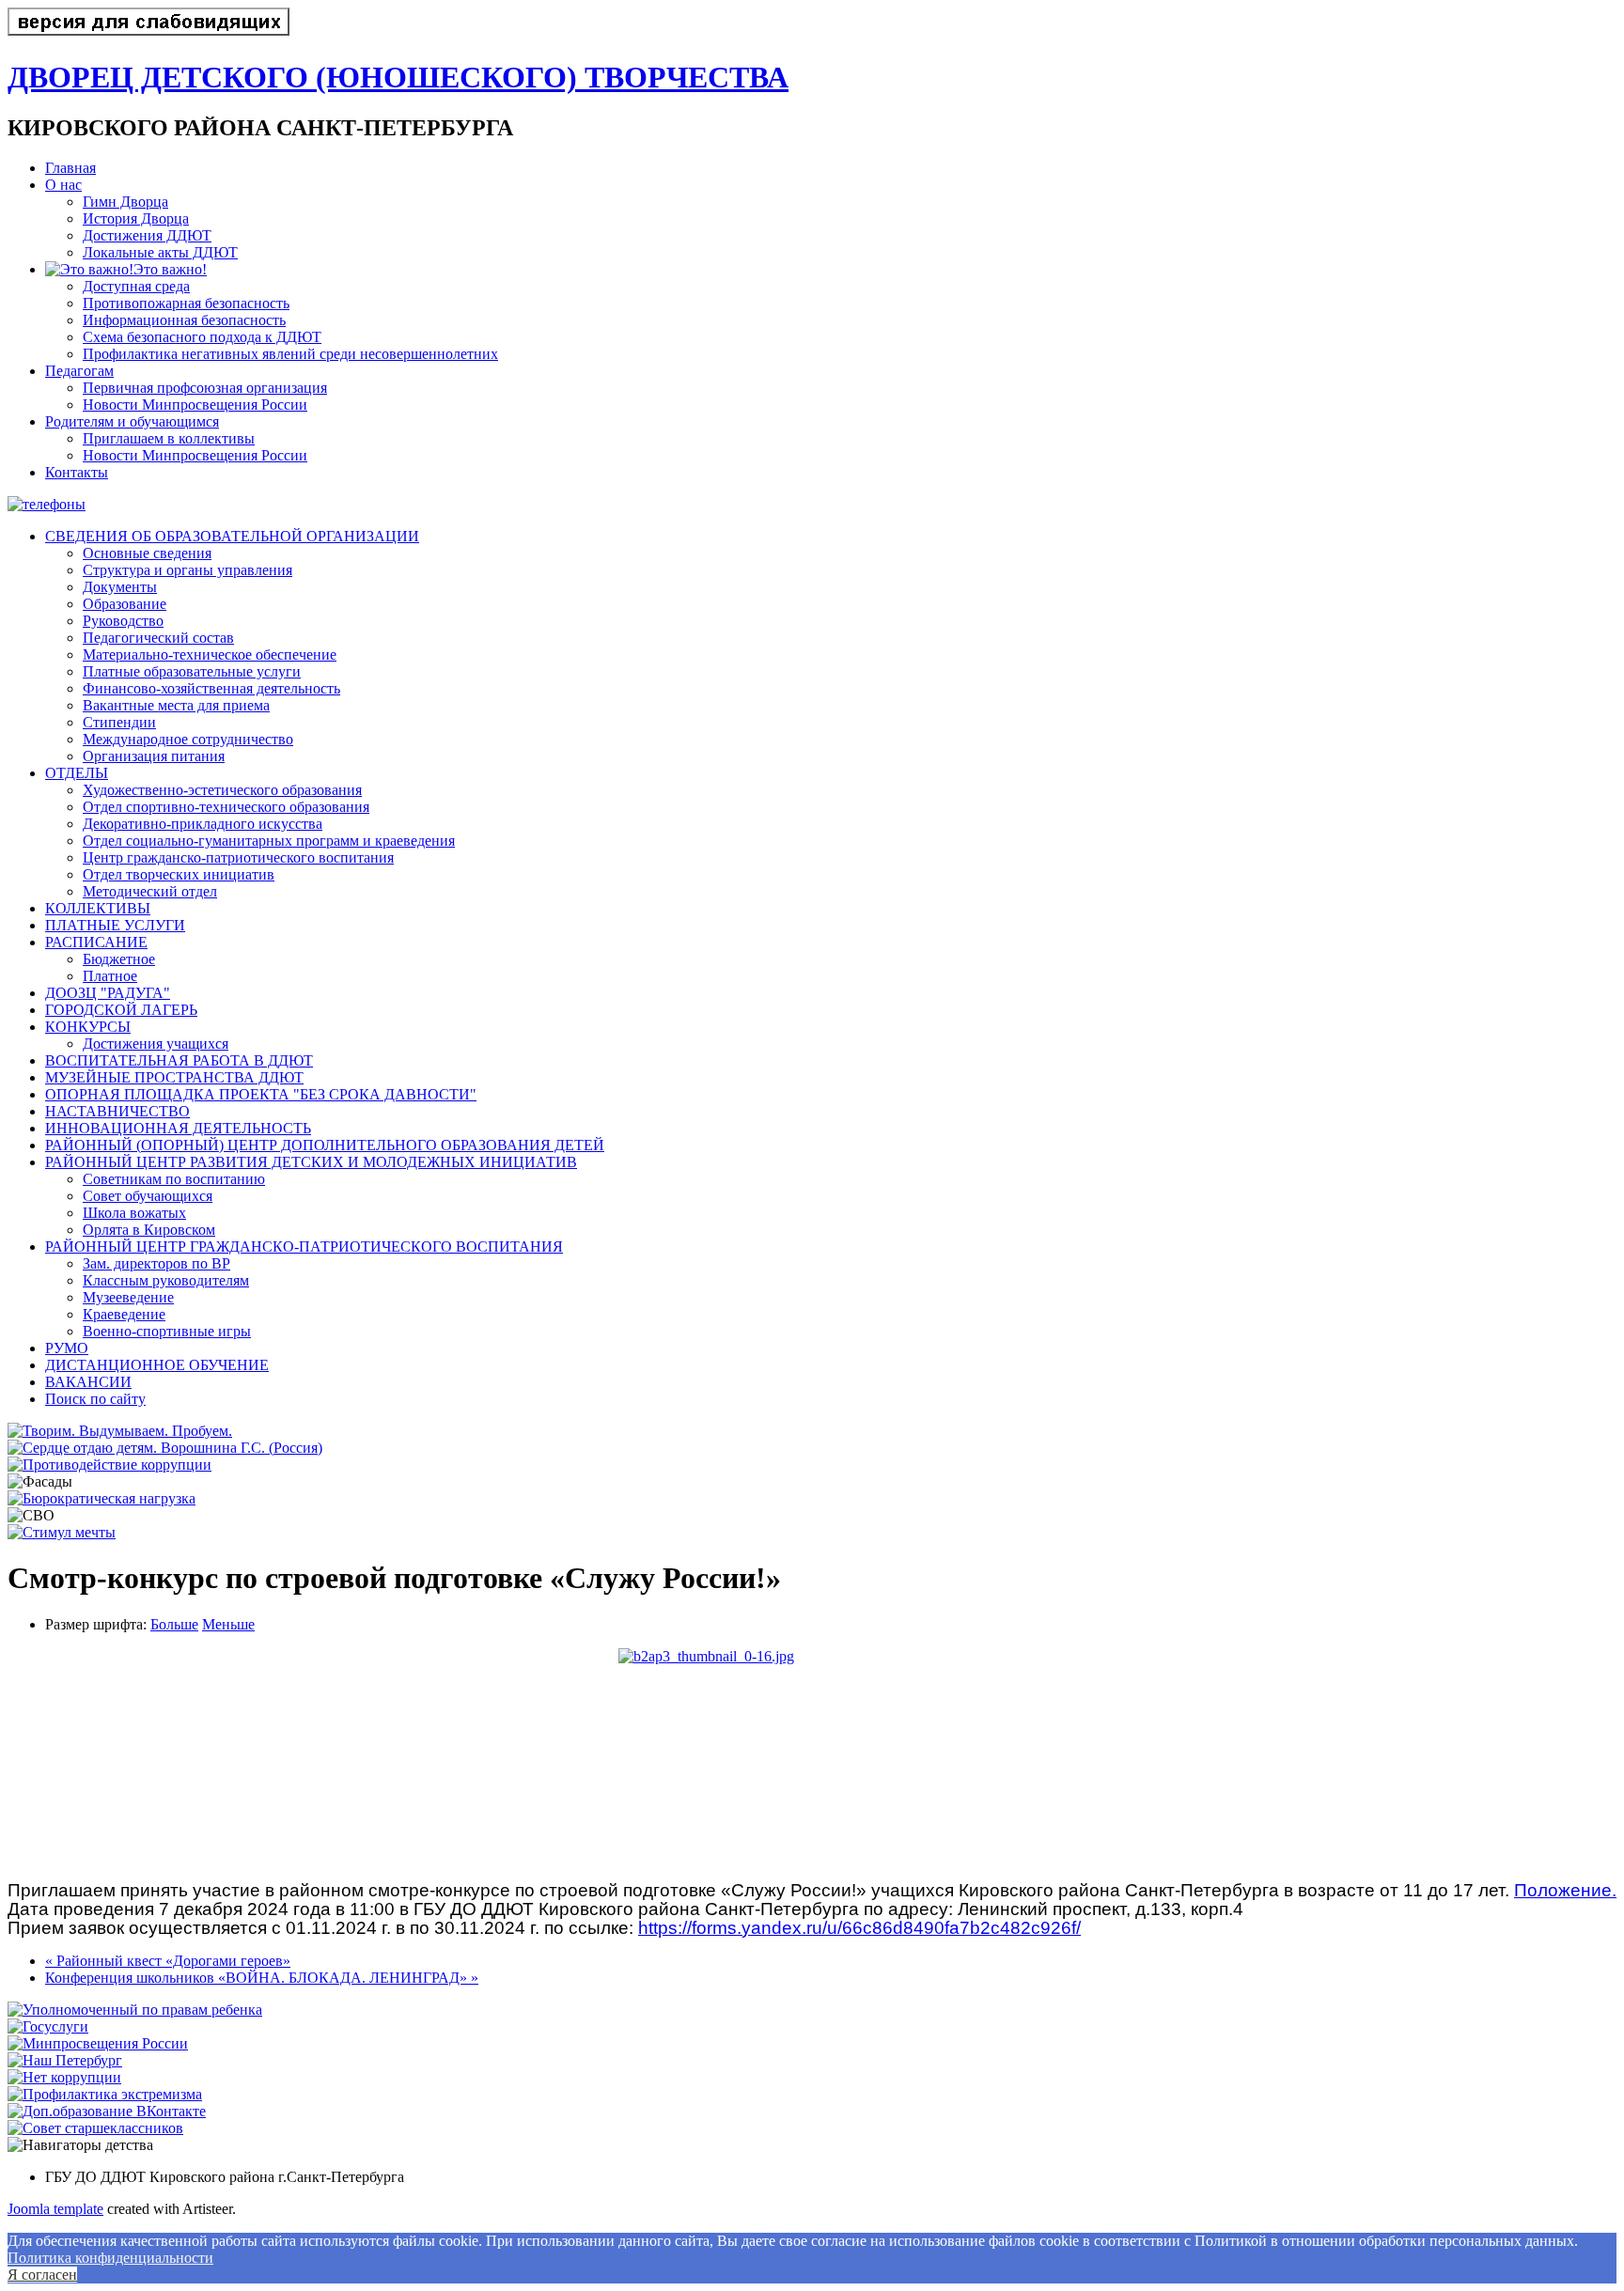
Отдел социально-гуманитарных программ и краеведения (269, 841)
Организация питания (154, 756)
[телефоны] (47, 504)
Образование (125, 604)
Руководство (123, 621)
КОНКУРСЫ (88, 1027)
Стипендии (119, 722)
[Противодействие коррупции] (109, 1465)
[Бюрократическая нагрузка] (101, 1498)
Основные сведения (147, 553)
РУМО (67, 1348)
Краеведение (124, 1314)
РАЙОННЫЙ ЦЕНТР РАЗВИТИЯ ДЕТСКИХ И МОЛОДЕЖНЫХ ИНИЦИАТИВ (311, 1162)
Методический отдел (150, 891)
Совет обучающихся (148, 1196)
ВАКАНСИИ (88, 1382)
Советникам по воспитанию (174, 1179)
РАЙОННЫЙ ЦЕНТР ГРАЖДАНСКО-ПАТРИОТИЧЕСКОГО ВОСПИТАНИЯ (304, 1247)
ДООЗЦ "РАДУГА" (108, 993)
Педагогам (79, 371)
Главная (70, 168)
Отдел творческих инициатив (179, 874)
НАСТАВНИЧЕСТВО (117, 1111)
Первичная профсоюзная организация (205, 388)
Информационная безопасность (184, 320)
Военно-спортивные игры (167, 1331)
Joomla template (55, 2209)
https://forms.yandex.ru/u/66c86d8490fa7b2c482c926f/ (859, 1928)
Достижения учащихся (156, 1044)
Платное (110, 976)
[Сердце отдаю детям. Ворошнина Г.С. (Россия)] (165, 1448)
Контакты (77, 472)
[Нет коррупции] (64, 2077)
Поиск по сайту (95, 1399)
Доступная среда (136, 286)
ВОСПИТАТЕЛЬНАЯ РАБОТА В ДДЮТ (179, 1060)
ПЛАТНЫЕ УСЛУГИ (115, 925)
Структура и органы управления (187, 570)
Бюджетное (119, 959)
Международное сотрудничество (188, 739)
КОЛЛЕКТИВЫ (98, 908)
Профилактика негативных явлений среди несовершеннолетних (290, 354)
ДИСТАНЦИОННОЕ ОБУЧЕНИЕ (157, 1365)
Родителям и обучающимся (132, 421)
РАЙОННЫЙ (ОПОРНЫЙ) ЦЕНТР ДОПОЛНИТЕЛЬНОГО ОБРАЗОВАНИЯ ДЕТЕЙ (325, 1145)
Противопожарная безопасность (186, 303)
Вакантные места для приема (176, 705)
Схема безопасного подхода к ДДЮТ (202, 337)
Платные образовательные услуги (192, 671)
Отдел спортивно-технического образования (226, 807)
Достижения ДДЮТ (147, 235)
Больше (174, 1624)
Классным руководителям (166, 1280)
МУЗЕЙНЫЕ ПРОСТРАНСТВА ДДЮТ (174, 1077)
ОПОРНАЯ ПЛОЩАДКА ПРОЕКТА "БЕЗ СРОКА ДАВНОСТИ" (261, 1094)
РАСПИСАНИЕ (96, 942)
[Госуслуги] (48, 2026)
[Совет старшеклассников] (95, 2128)
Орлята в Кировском (149, 1230)
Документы (120, 587)
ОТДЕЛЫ (77, 773)
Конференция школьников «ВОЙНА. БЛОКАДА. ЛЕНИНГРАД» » (262, 1978)
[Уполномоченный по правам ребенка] (135, 2010)
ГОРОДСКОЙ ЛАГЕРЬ (121, 1010)
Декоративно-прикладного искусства (203, 824)
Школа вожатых (134, 1213)
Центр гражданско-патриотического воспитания (238, 857)
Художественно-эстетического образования (222, 790)
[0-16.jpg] (812, 1757)
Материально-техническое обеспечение (210, 655)
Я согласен (42, 2275)
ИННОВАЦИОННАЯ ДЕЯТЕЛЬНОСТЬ (178, 1128)
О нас (63, 185)
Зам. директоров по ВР (156, 1263)
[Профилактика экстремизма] (105, 2094)
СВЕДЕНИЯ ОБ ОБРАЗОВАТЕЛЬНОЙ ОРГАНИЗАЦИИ (232, 536)
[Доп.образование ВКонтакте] (107, 2111)
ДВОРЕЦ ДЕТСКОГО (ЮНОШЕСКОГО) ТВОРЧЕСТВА (398, 77)
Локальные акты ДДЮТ (160, 252)
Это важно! (170, 269)
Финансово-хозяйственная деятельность (211, 688)
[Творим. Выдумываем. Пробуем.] (120, 1431)
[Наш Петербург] (65, 2060)
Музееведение (128, 1297)
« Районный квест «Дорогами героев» (168, 1961)
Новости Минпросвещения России (195, 405)
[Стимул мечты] (62, 1532)
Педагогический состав (158, 638)
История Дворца (136, 218)
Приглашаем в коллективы (169, 438)
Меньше (228, 1624)
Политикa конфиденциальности (110, 2258)
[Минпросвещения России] (98, 2043)
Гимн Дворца (125, 202)
